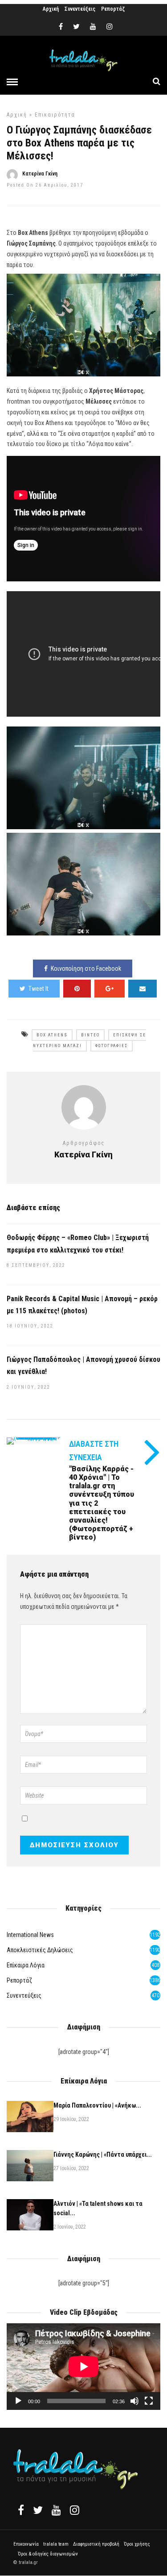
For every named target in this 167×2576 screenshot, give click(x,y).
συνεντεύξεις (24, 1996)
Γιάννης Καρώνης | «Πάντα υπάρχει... (103, 2154)
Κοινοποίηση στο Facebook (86, 969)
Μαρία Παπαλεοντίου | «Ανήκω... (97, 2105)
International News (30, 1935)
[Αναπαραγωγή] (18, 2401)
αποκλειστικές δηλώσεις (40, 1950)
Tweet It (39, 989)
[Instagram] (110, 27)
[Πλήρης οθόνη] (149, 2401)
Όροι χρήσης (137, 2544)
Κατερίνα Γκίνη (40, 174)
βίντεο (90, 1035)
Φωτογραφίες (112, 1046)
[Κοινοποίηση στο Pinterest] (77, 989)
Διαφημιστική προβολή (96, 2544)
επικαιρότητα (55, 115)
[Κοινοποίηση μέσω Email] (143, 989)
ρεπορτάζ (19, 1980)
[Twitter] (38, 2510)
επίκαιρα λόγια (26, 1965)
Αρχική (51, 9)
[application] (83, 2367)
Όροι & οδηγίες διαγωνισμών (48, 2554)
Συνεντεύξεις (80, 9)
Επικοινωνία (26, 2544)
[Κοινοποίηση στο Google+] (110, 989)
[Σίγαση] (134, 2401)
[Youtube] (93, 27)
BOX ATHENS (52, 1035)
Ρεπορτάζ (113, 9)
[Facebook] (21, 2510)
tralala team (56, 2544)
